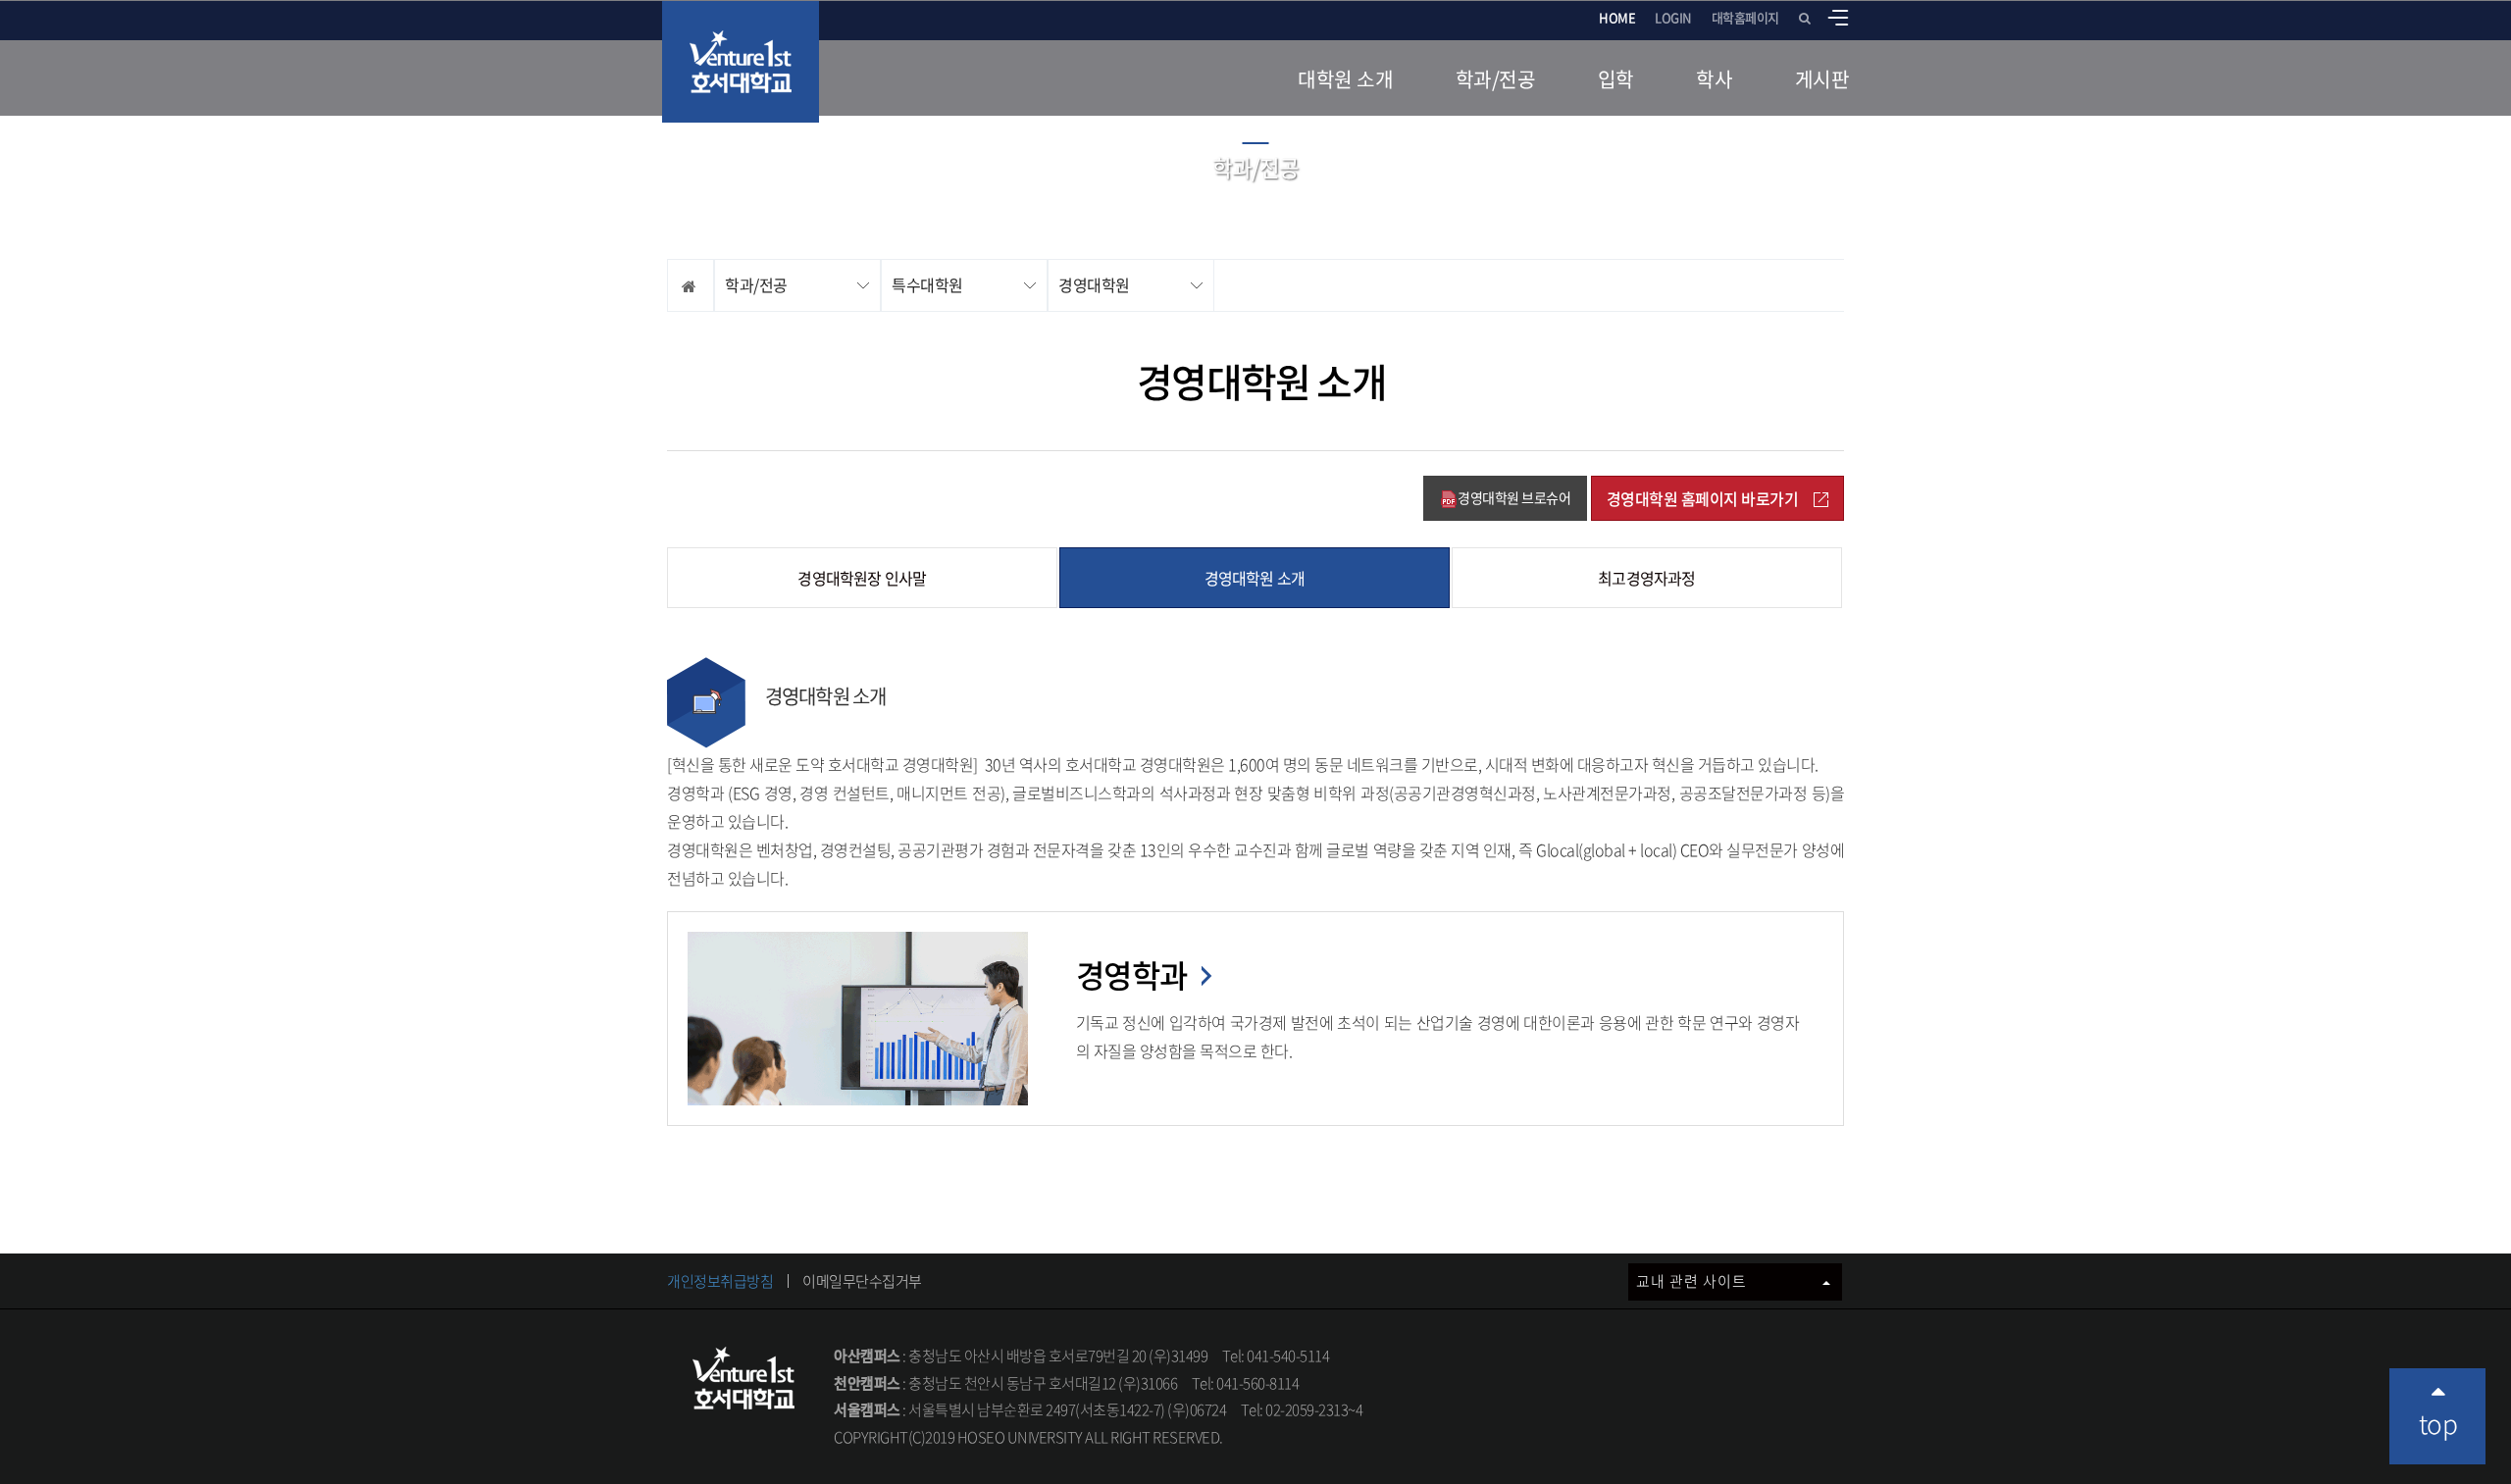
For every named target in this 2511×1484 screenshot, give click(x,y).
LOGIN (1673, 17)
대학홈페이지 (1745, 17)
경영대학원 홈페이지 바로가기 (1703, 498)
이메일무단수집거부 (862, 1281)
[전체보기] (1838, 18)
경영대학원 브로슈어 (1514, 497)
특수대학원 (927, 284)
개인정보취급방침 (720, 1281)
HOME (1617, 17)
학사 (1714, 79)
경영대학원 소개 (1255, 578)
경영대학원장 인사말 (862, 578)
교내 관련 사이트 (1693, 1281)
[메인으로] (741, 62)
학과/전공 (1496, 79)
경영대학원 (1094, 284)
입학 (1616, 79)
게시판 (1822, 79)
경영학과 (1135, 974)
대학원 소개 (1345, 79)
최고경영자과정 (1646, 578)
